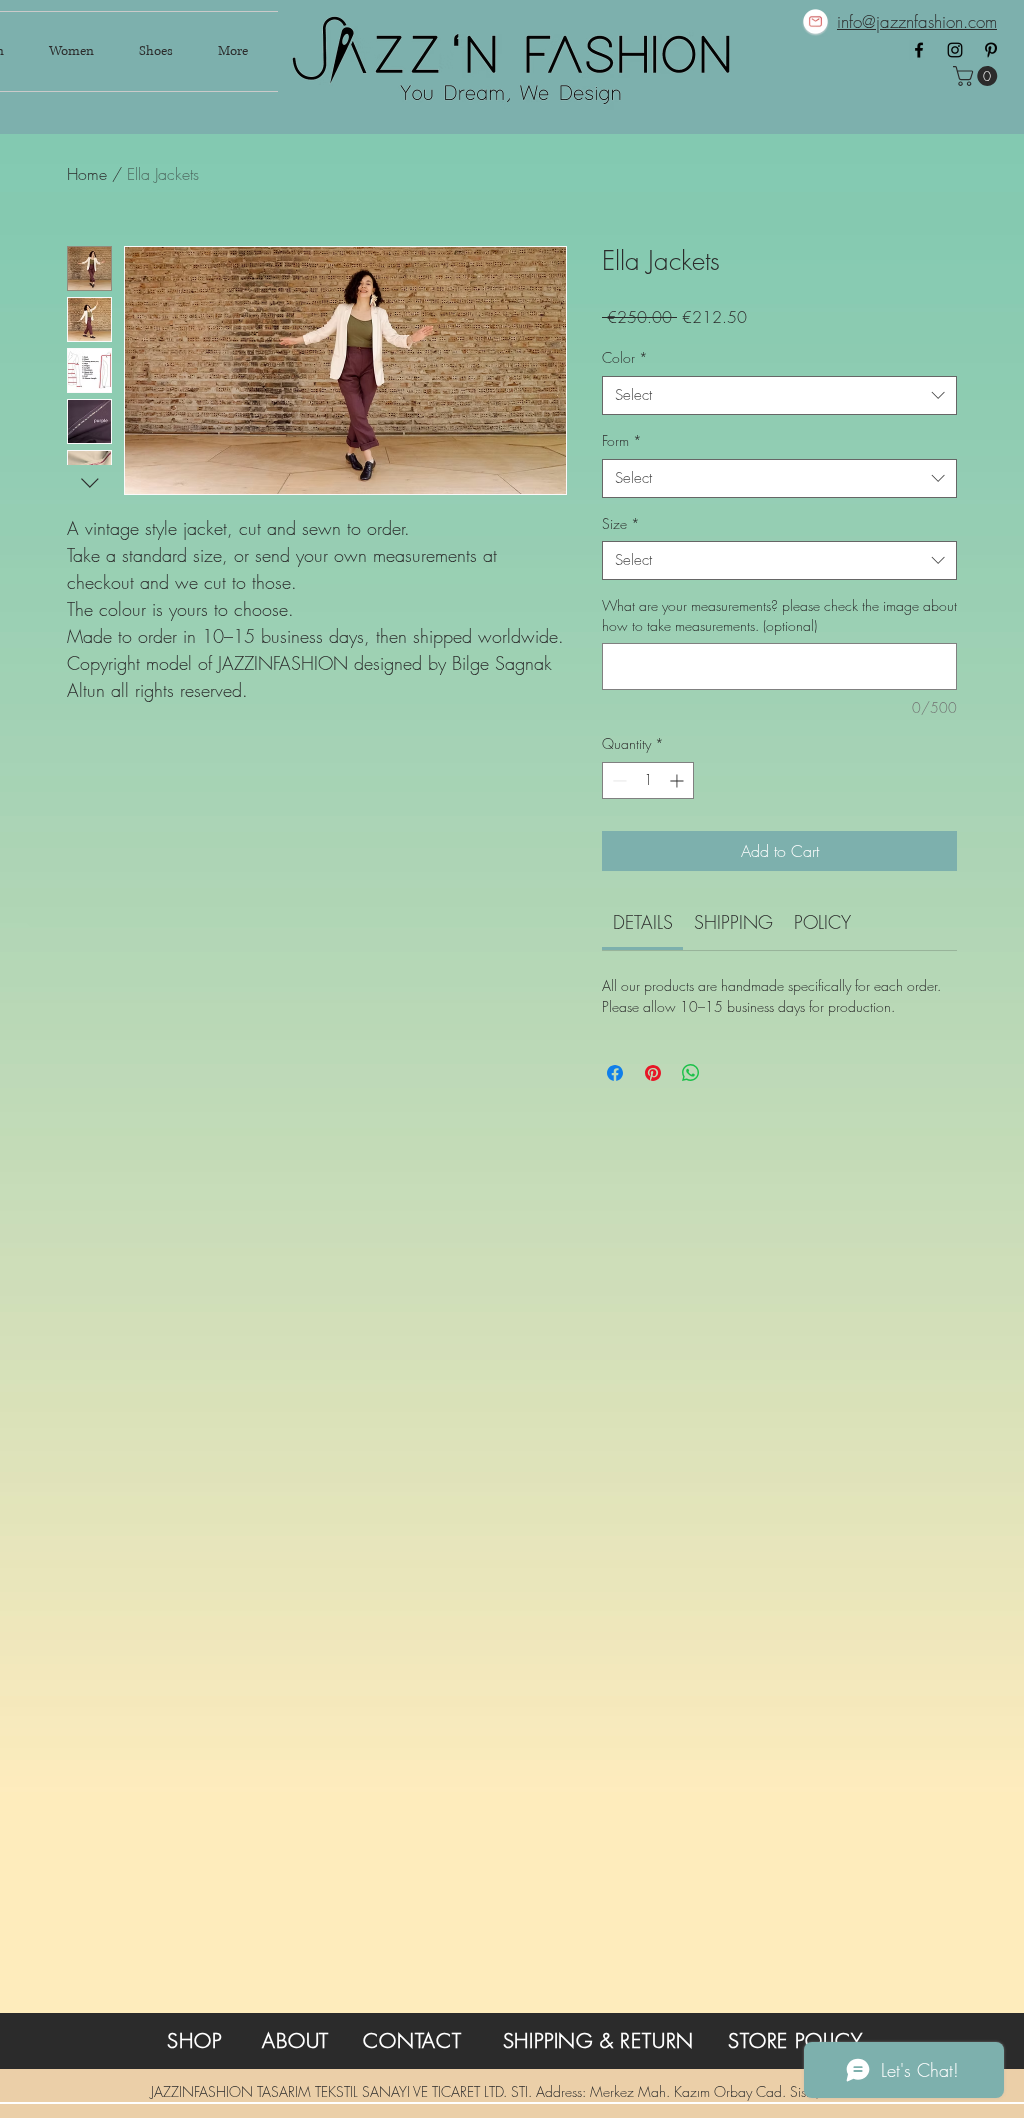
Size (621, 523)
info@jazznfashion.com (917, 21)
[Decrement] (617, 780)
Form (622, 440)
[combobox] (779, 395)
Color (625, 357)
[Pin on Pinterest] (653, 1073)
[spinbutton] (648, 780)
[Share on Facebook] (615, 1073)
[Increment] (678, 780)
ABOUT (295, 2040)
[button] (977, 76)
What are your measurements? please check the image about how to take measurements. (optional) (779, 615)
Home (87, 174)
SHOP (194, 2040)
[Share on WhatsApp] (691, 1073)
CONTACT (412, 2040)
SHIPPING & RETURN (599, 2040)
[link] (643, 922)
